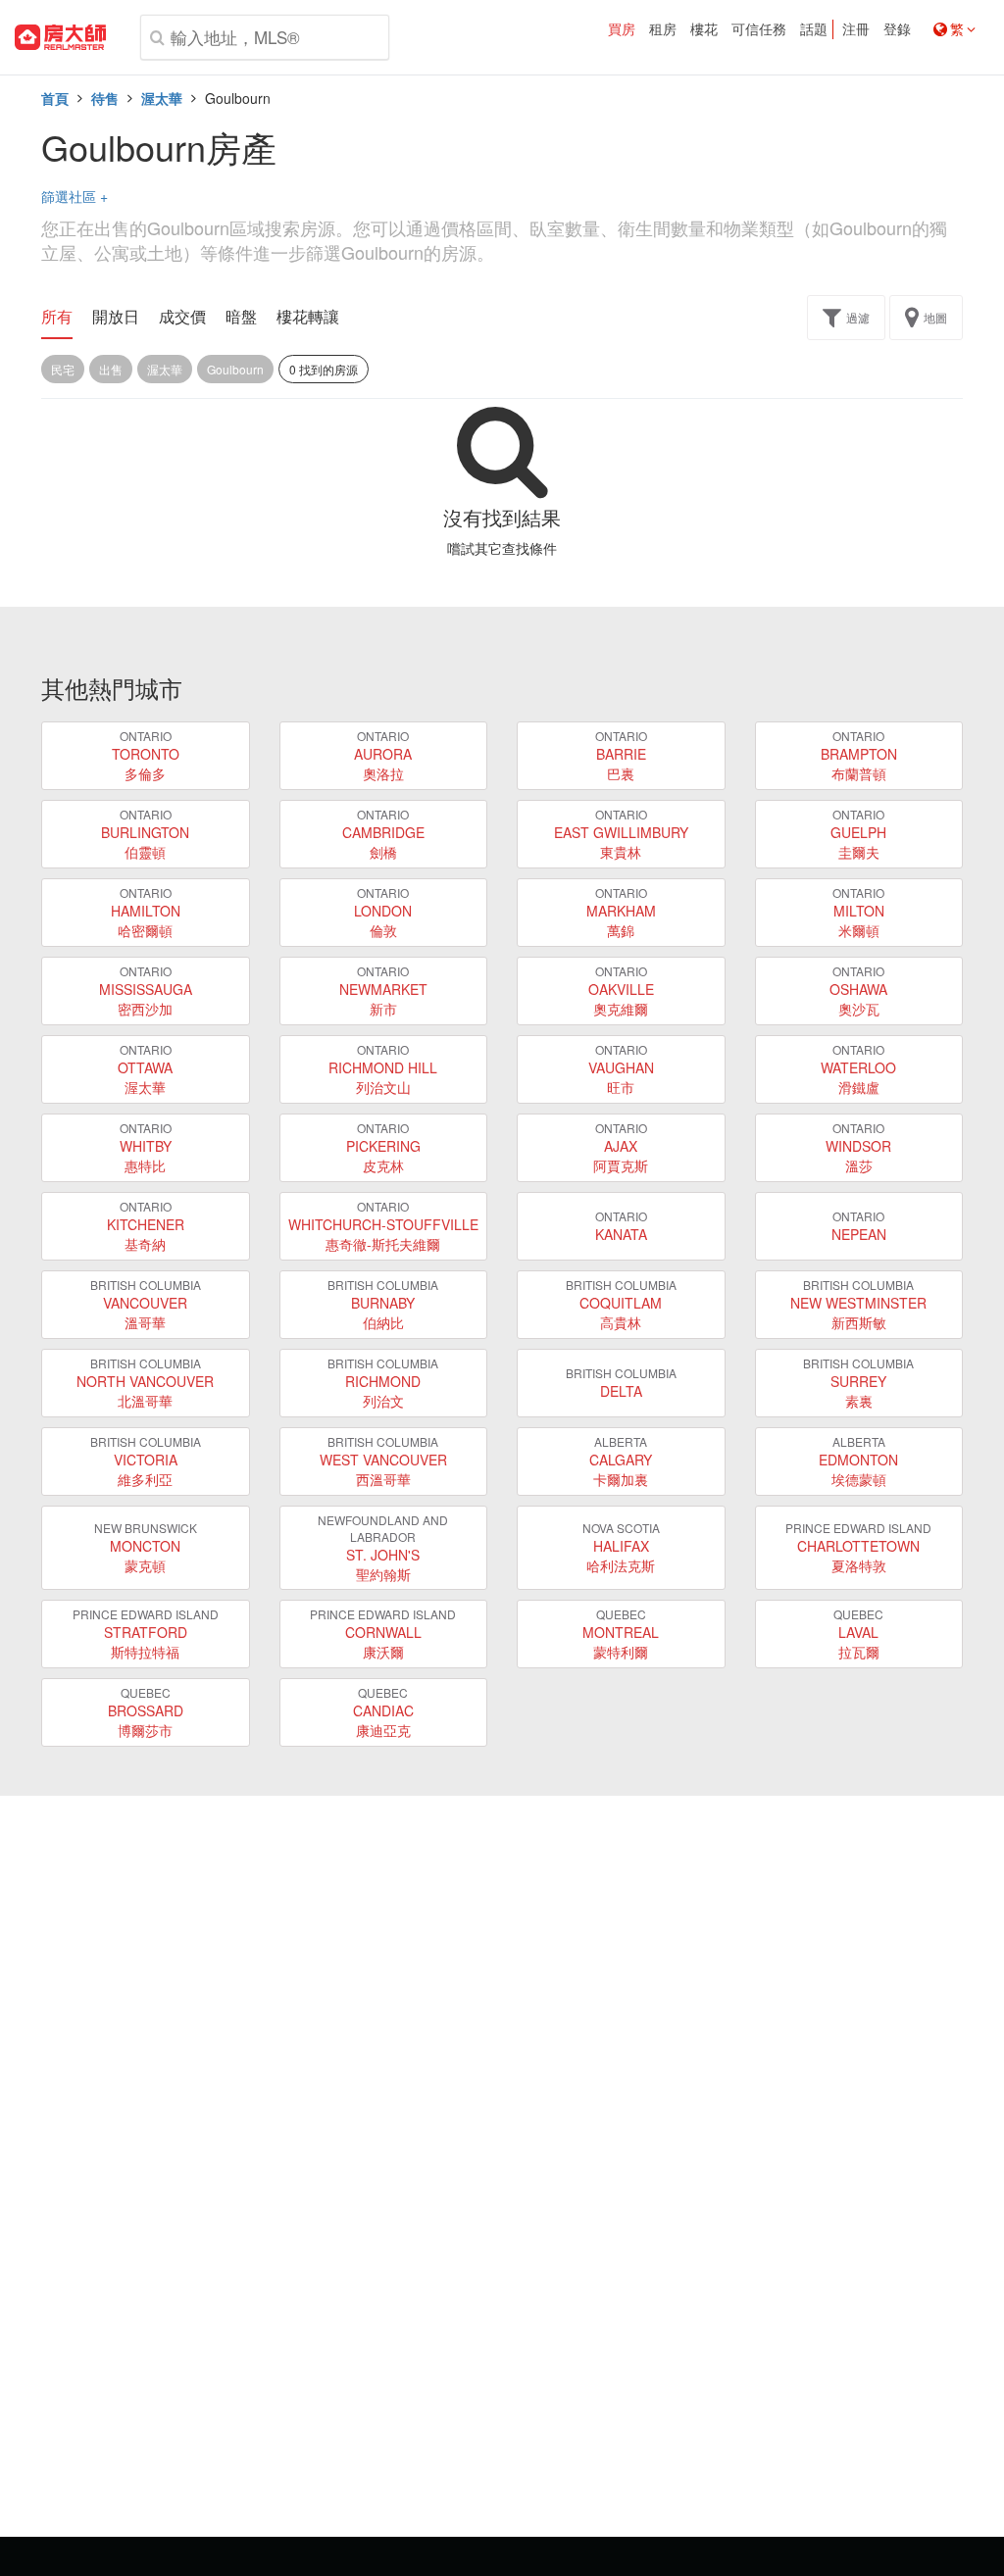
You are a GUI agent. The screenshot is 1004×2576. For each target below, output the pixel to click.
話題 (814, 29)
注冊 (856, 29)
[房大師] (60, 37)
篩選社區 (75, 196)
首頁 (55, 98)
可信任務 (759, 29)
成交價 (182, 317)
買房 (622, 29)
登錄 (897, 29)
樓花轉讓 (308, 317)
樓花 (704, 29)
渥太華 (162, 98)
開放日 (116, 317)
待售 (105, 98)
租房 (663, 29)
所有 (57, 317)
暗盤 (241, 317)
